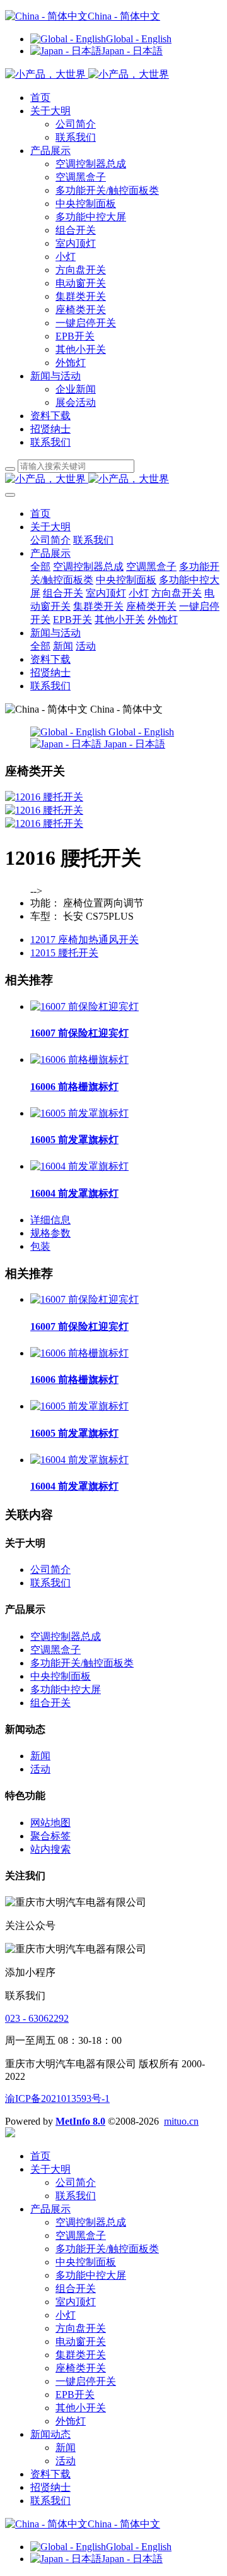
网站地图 (50, 1823)
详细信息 (50, 1220)
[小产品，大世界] (113, 479)
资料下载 (50, 416)
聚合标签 (50, 1836)
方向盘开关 (81, 270)
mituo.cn (181, 2121)
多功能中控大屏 (91, 217)
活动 (40, 1769)
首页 (40, 98)
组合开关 (76, 230)
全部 (40, 567)
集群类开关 (81, 296)
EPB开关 (75, 336)
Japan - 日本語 (132, 51)
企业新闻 (76, 389)
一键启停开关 (86, 323)
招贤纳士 (50, 429)
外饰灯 (71, 363)
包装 (40, 1246)
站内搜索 (50, 1849)
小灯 (66, 257)
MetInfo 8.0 (80, 2121)
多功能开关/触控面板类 (107, 190)
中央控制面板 (86, 204)
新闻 (40, 1756)
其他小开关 (81, 349)
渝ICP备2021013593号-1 (57, 2098)
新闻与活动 (55, 376)
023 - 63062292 (37, 2018)
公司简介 (76, 124)
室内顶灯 (76, 243)
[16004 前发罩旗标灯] (79, 1166)
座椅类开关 (81, 310)
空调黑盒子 (81, 177)
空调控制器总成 (91, 164)
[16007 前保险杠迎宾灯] (84, 1006)
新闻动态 (50, 2434)
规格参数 (50, 1233)
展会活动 (76, 402)
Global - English (139, 39)
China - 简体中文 (124, 16)
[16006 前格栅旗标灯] (79, 1059)
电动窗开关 (81, 283)
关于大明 (50, 111)
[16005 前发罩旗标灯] (79, 1113)
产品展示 (50, 151)
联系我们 (76, 137)
